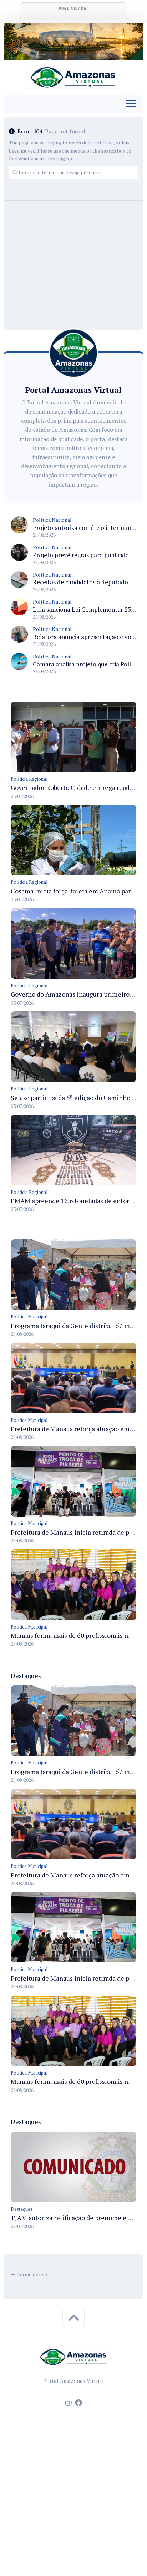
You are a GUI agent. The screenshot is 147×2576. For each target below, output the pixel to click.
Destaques (22, 2209)
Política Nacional (52, 520)
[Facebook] (78, 2403)
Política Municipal (29, 1317)
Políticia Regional (29, 779)
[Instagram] (69, 2403)
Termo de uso (32, 2274)
